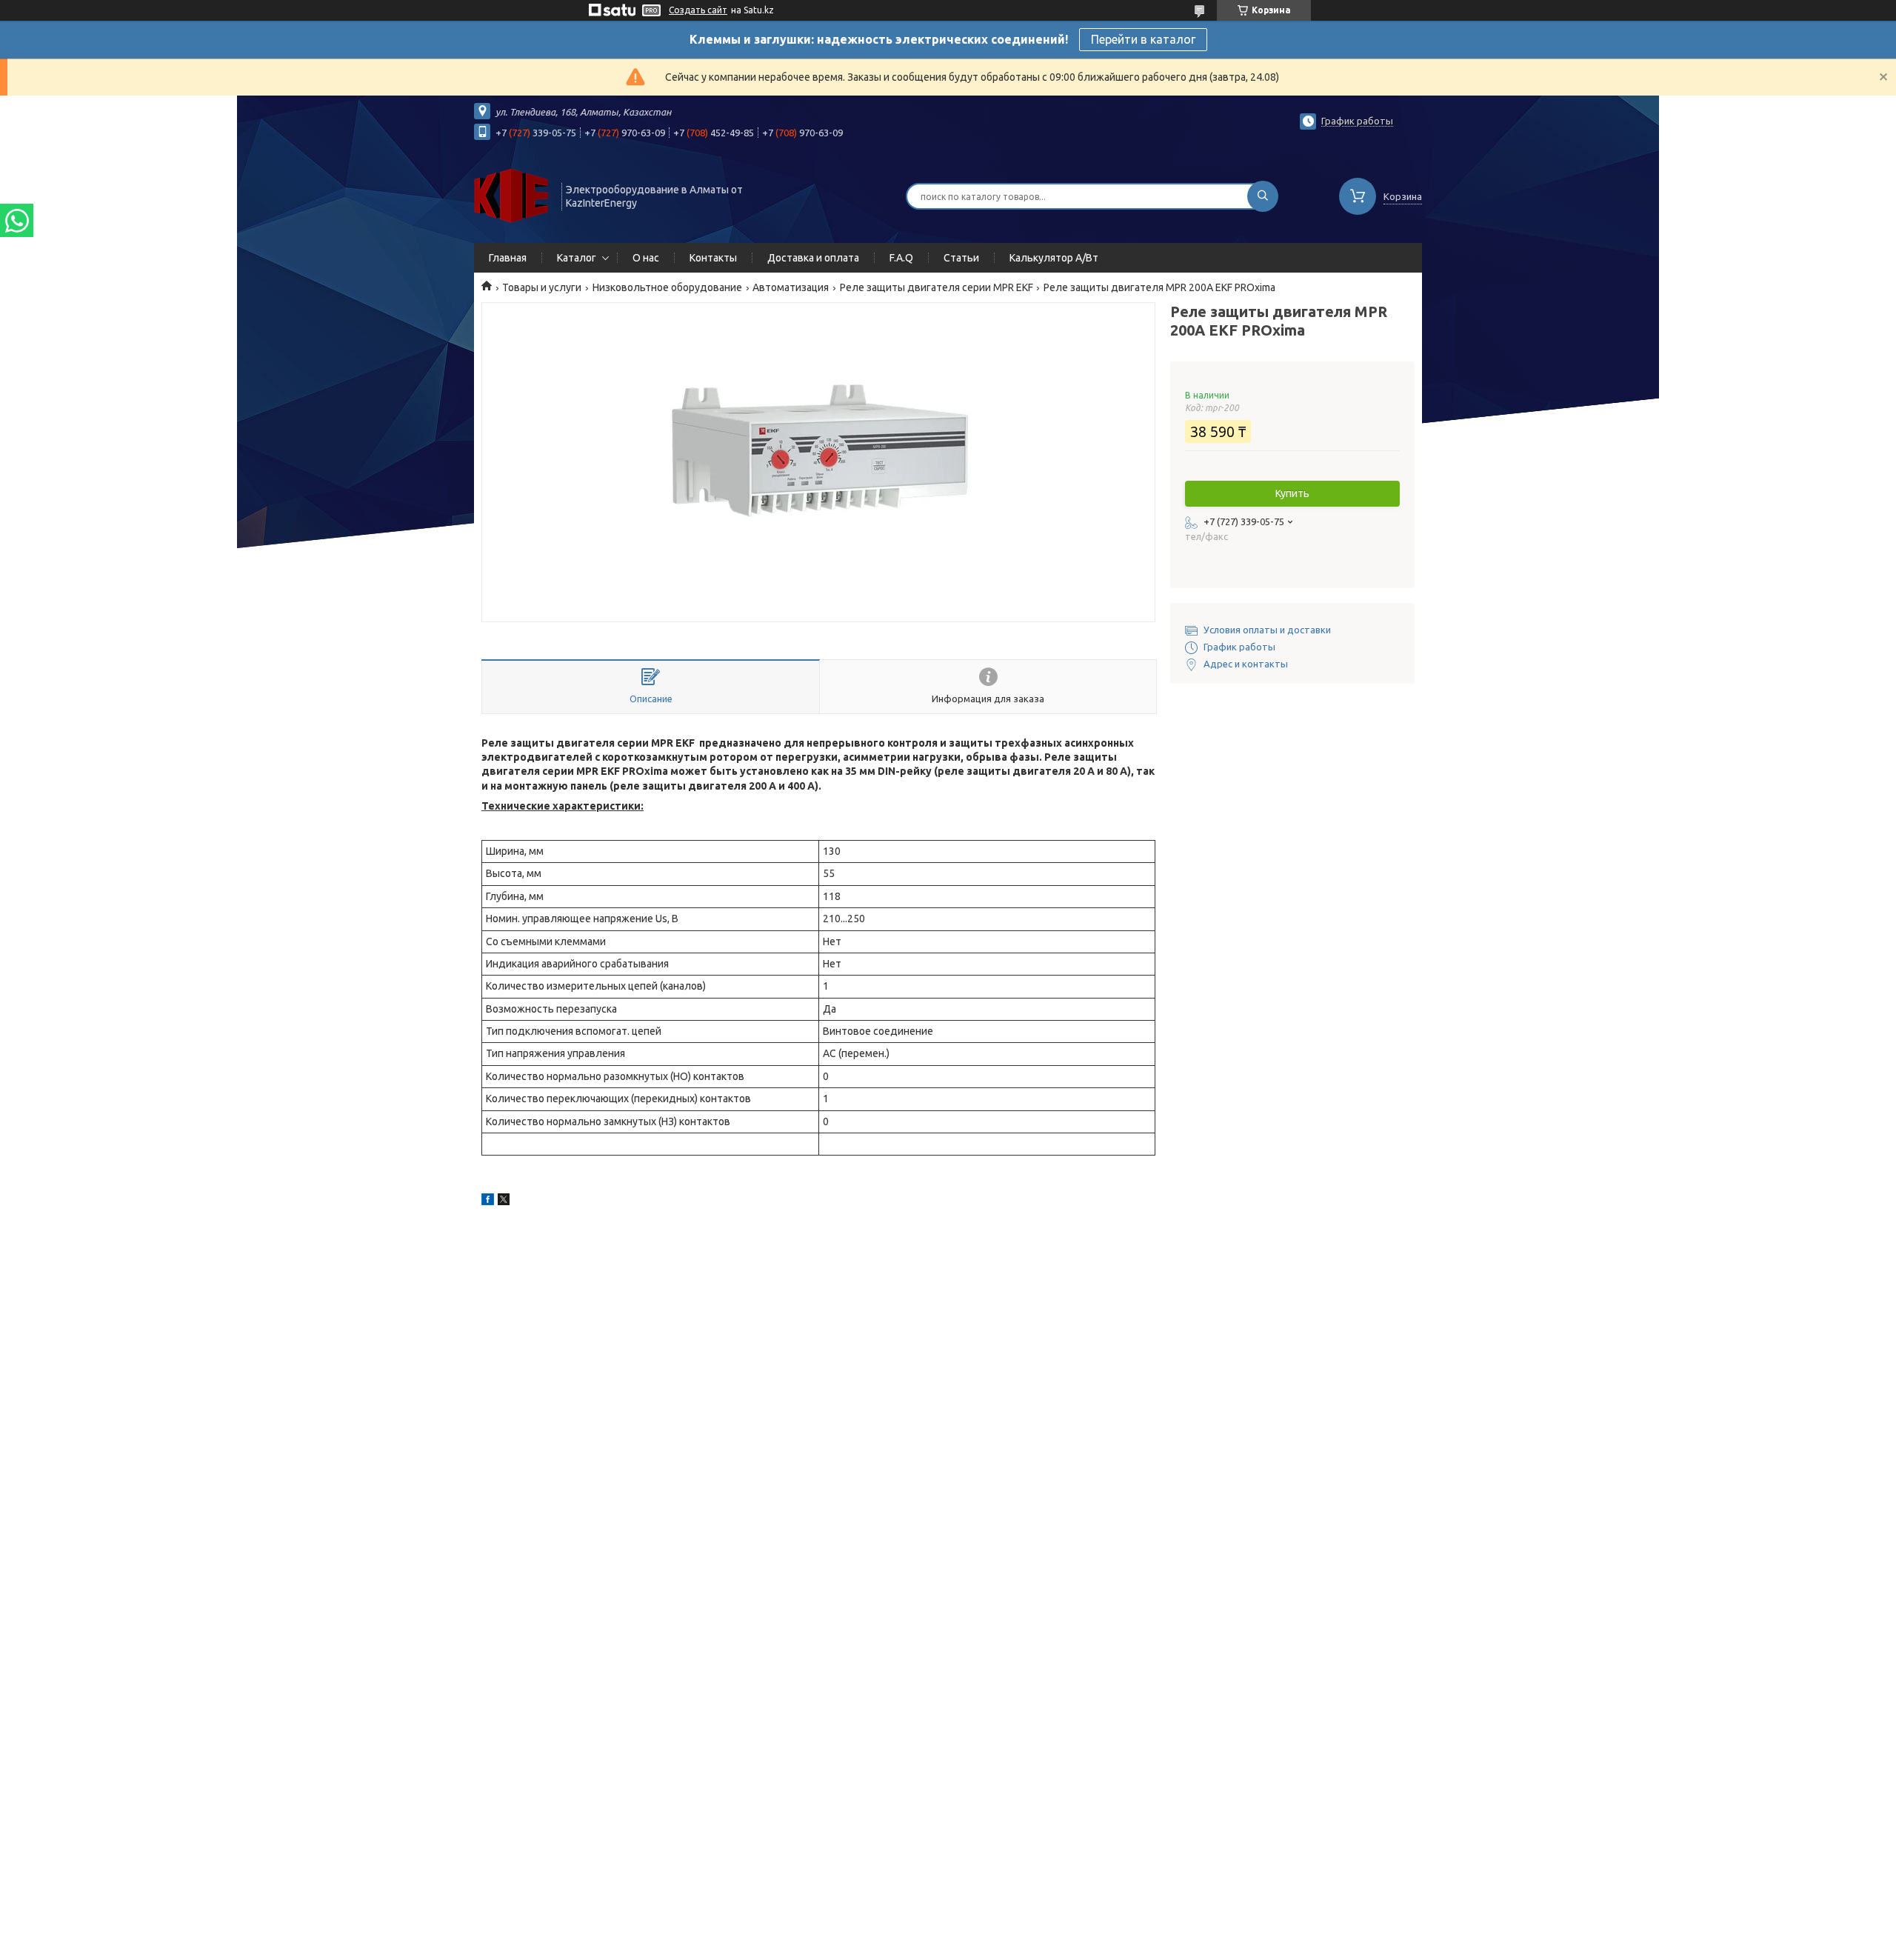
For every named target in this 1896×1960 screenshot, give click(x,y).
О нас (646, 258)
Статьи (961, 258)
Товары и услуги (542, 287)
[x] (504, 1201)
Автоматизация (791, 287)
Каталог (577, 258)
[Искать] (1263, 196)
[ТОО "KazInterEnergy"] (511, 195)
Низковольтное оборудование (667, 287)
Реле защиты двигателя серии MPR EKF (937, 287)
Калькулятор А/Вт (1054, 258)
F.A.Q (901, 258)
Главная (508, 258)
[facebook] (488, 1201)
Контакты (713, 258)
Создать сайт (698, 10)
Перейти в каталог (1143, 39)
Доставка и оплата (813, 258)
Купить (1292, 493)
